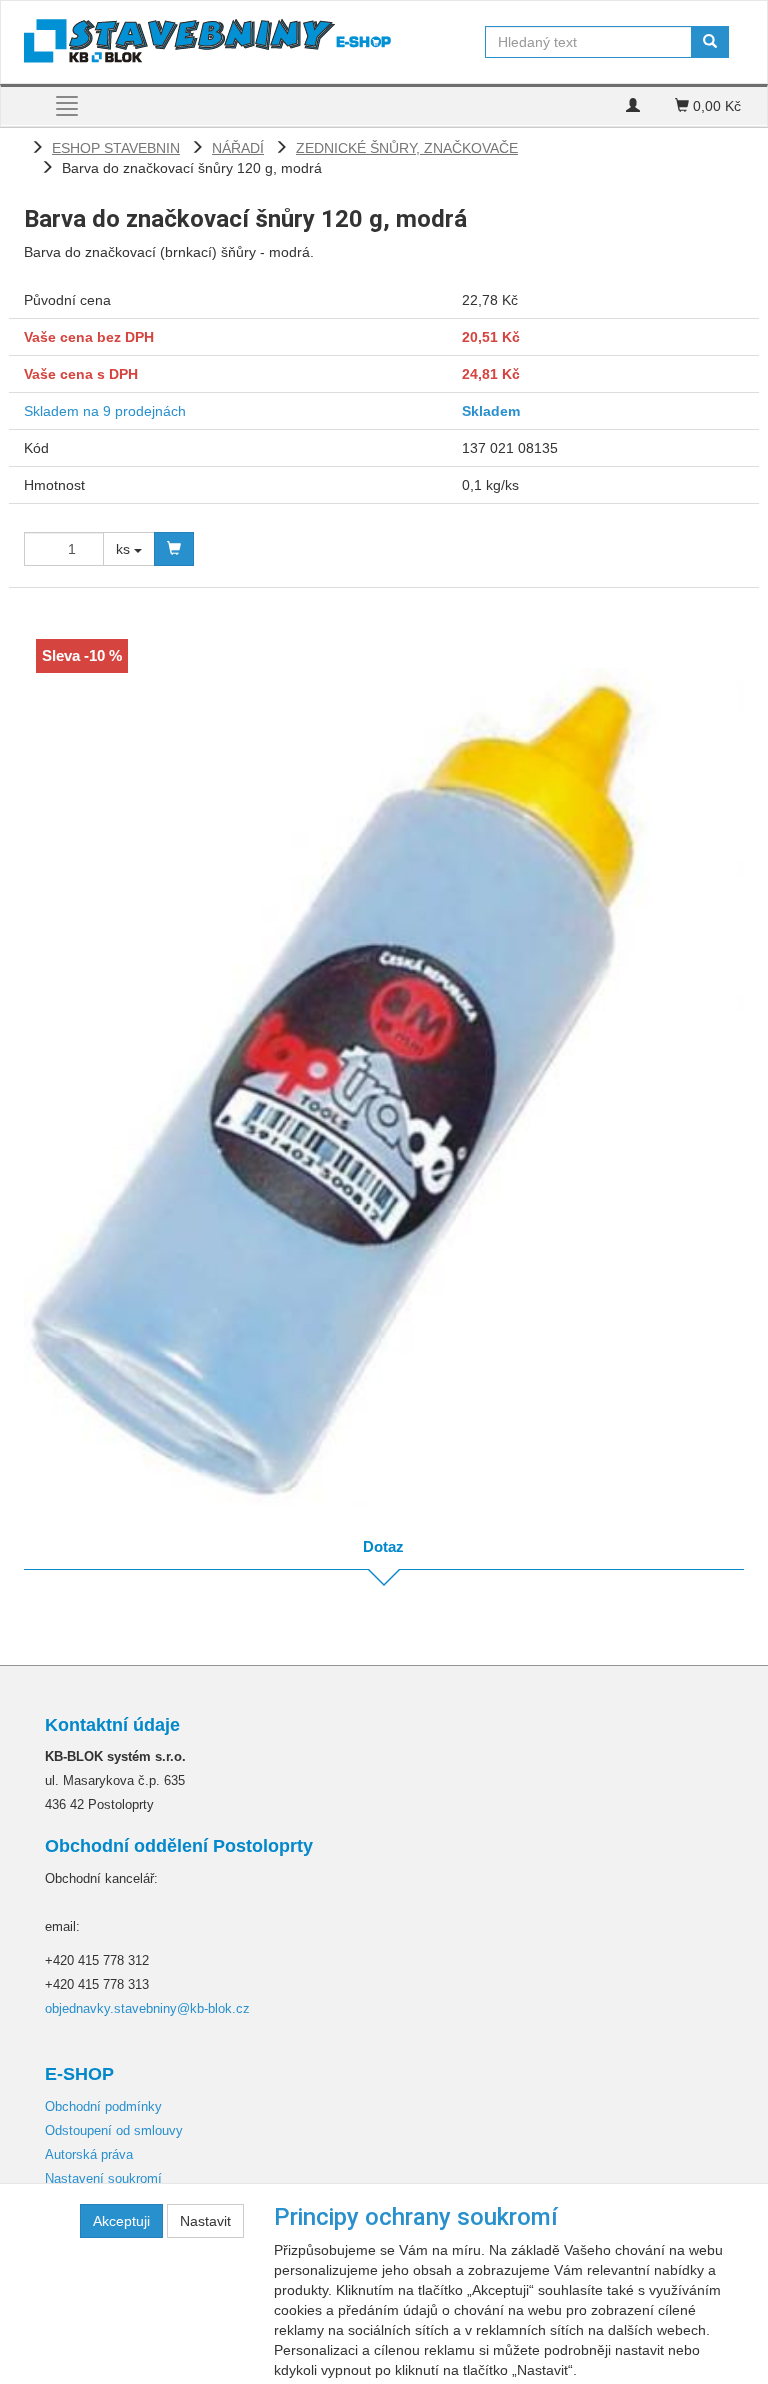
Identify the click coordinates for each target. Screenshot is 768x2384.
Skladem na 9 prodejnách (105, 411)
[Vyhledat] (710, 42)
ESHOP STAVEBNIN (116, 148)
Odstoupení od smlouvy (114, 2130)
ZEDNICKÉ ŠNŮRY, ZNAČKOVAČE (407, 148)
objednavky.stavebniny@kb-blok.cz (147, 2008)
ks (125, 549)
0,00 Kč (715, 106)
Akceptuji (121, 2221)
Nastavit (205, 2221)
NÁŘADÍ (238, 148)
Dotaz (383, 1546)
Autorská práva (89, 2154)
